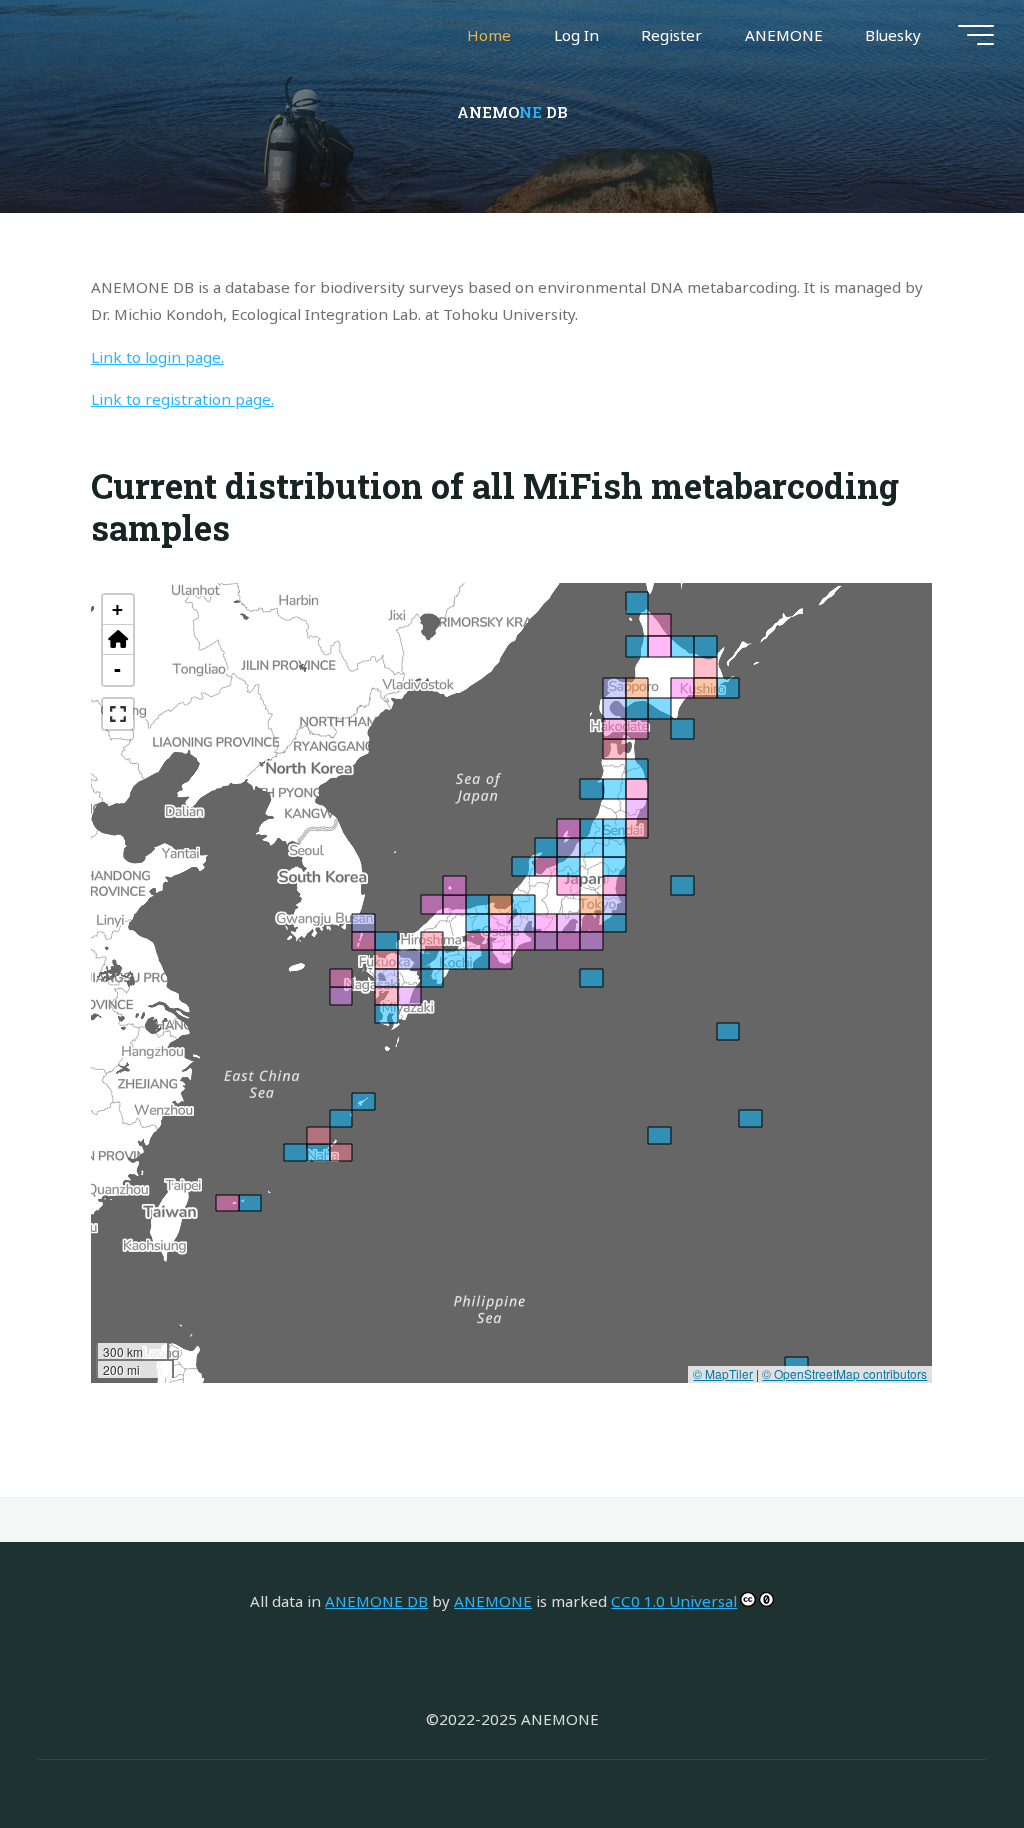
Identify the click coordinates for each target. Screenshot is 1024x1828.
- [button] (118, 669)
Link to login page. (157, 357)
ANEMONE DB (376, 1601)
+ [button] (118, 609)
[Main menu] (976, 35)
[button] (118, 640)
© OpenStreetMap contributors (845, 1373)
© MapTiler (724, 1373)
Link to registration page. (182, 400)
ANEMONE (493, 1601)
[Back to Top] (946, 1750)
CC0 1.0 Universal (674, 1601)
